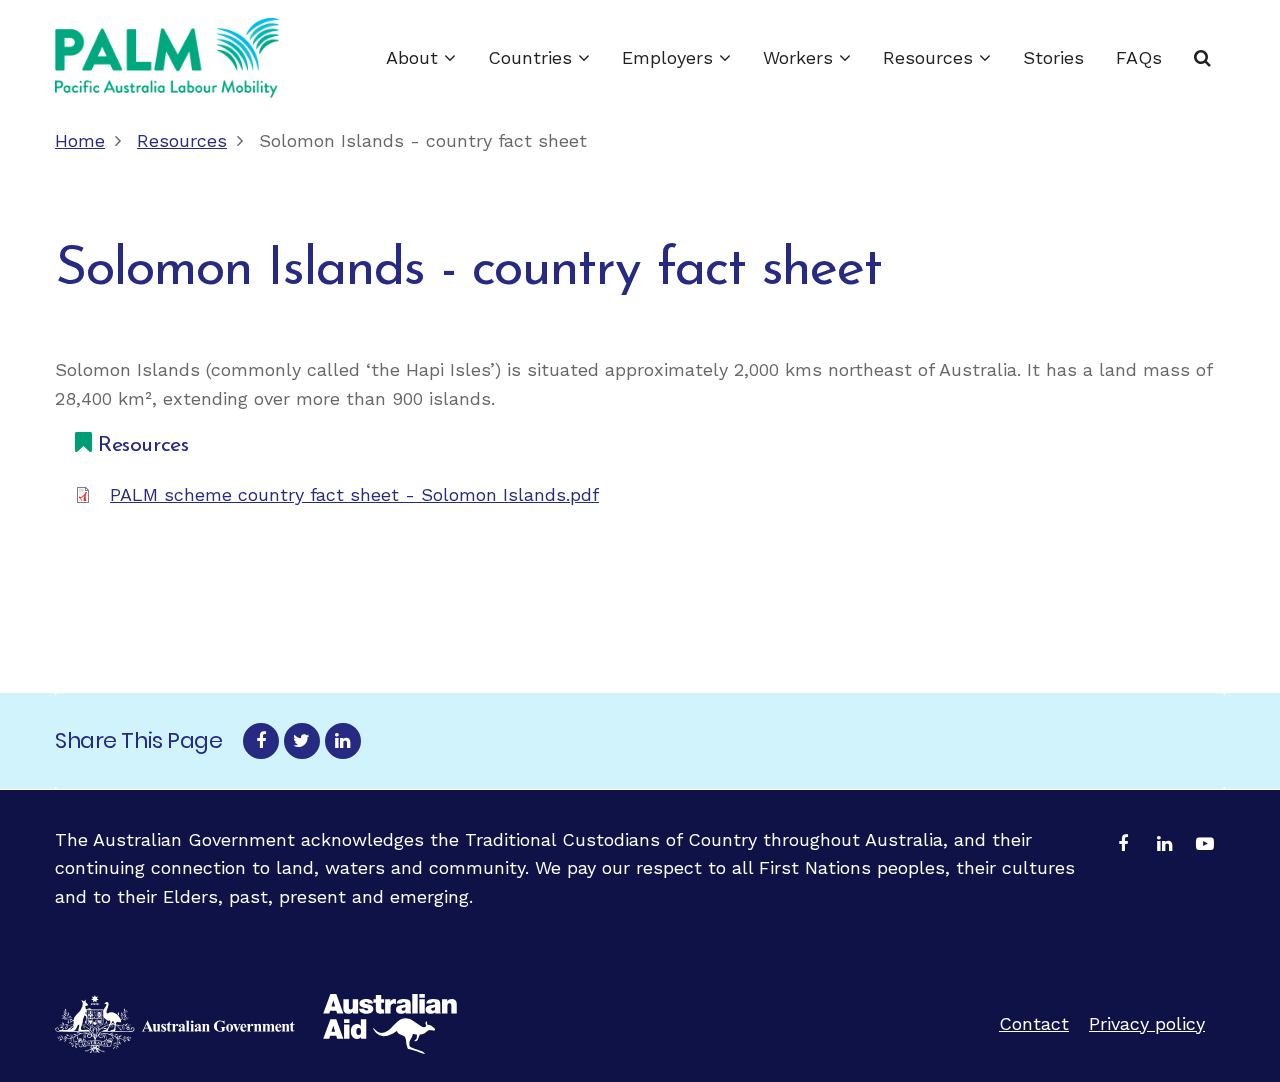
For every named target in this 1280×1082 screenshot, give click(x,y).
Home (80, 140)
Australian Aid (175, 1024)
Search (1202, 58)
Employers (670, 57)
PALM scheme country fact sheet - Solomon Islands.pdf (354, 494)
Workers (801, 57)
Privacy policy (1147, 1023)
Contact (1034, 1023)
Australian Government (390, 1024)
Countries (533, 57)
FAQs (1139, 57)
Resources (931, 57)
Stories (1053, 57)
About (415, 57)
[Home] (167, 58)
